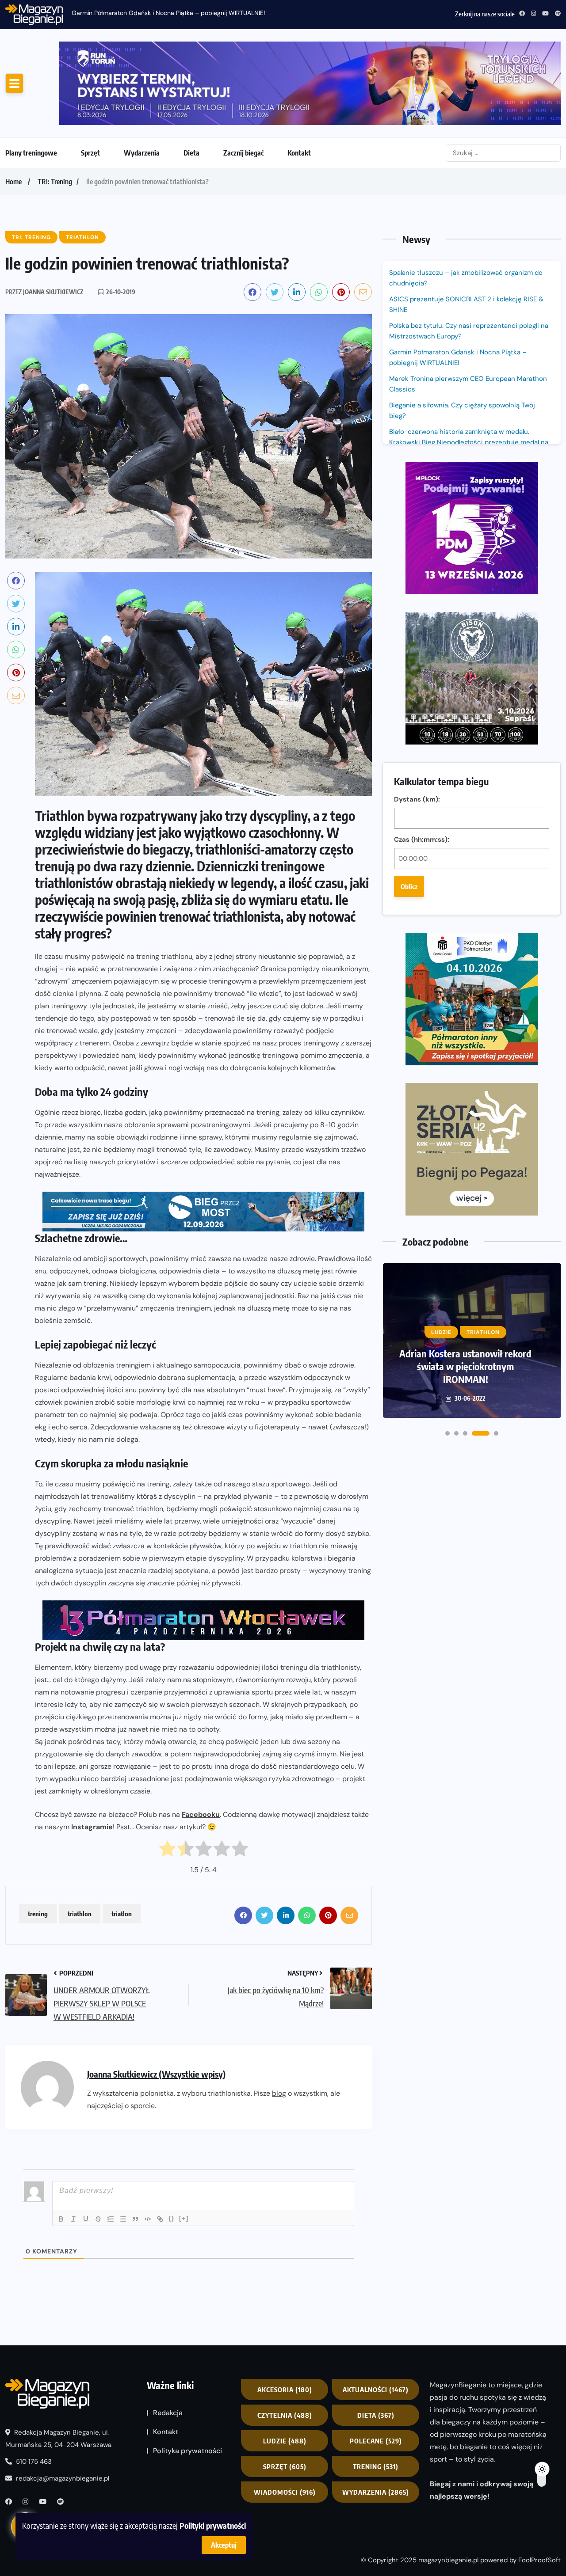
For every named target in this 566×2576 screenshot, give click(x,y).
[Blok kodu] (148, 2219)
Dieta (191, 153)
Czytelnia (285, 2415)
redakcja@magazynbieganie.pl (63, 2478)
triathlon (80, 1914)
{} (172, 2218)
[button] (447, 1433)
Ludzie (285, 2441)
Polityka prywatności (187, 2451)
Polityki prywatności (213, 2525)
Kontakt (299, 153)
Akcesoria (285, 2390)
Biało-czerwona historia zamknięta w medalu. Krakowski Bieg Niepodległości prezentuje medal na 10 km (469, 442)
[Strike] (98, 2219)
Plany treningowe (31, 153)
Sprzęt (90, 153)
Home (13, 182)
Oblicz (409, 886)
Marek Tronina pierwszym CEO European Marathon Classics (468, 384)
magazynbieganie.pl (448, 2560)
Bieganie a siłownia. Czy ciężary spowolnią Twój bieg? (462, 410)
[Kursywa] (73, 2219)
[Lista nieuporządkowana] (123, 2219)
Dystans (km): (417, 799)
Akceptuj (224, 2545)
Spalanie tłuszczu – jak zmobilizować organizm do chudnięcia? (466, 278)
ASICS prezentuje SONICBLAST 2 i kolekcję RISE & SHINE (466, 304)
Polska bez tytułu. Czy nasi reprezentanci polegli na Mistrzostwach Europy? (469, 331)
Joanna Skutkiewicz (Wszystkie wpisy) (156, 2074)
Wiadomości (285, 2492)
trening (38, 1914)
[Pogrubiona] (61, 2219)
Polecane (376, 2441)
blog (279, 2093)
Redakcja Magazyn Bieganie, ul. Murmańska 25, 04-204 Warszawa (58, 2439)
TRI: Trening (55, 182)
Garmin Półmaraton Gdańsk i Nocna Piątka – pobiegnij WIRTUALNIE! (168, 13)
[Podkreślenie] (86, 2219)
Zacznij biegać (243, 153)
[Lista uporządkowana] (111, 2219)
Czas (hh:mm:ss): (422, 840)
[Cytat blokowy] (135, 2219)
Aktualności (376, 2390)
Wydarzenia (142, 153)
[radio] (167, 1851)
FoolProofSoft (539, 2560)
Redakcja (168, 2413)
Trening (376, 2466)
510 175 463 (33, 2462)
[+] (184, 2218)
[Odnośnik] (160, 2219)
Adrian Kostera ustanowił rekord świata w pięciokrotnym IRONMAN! (465, 1366)
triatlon (122, 1914)
